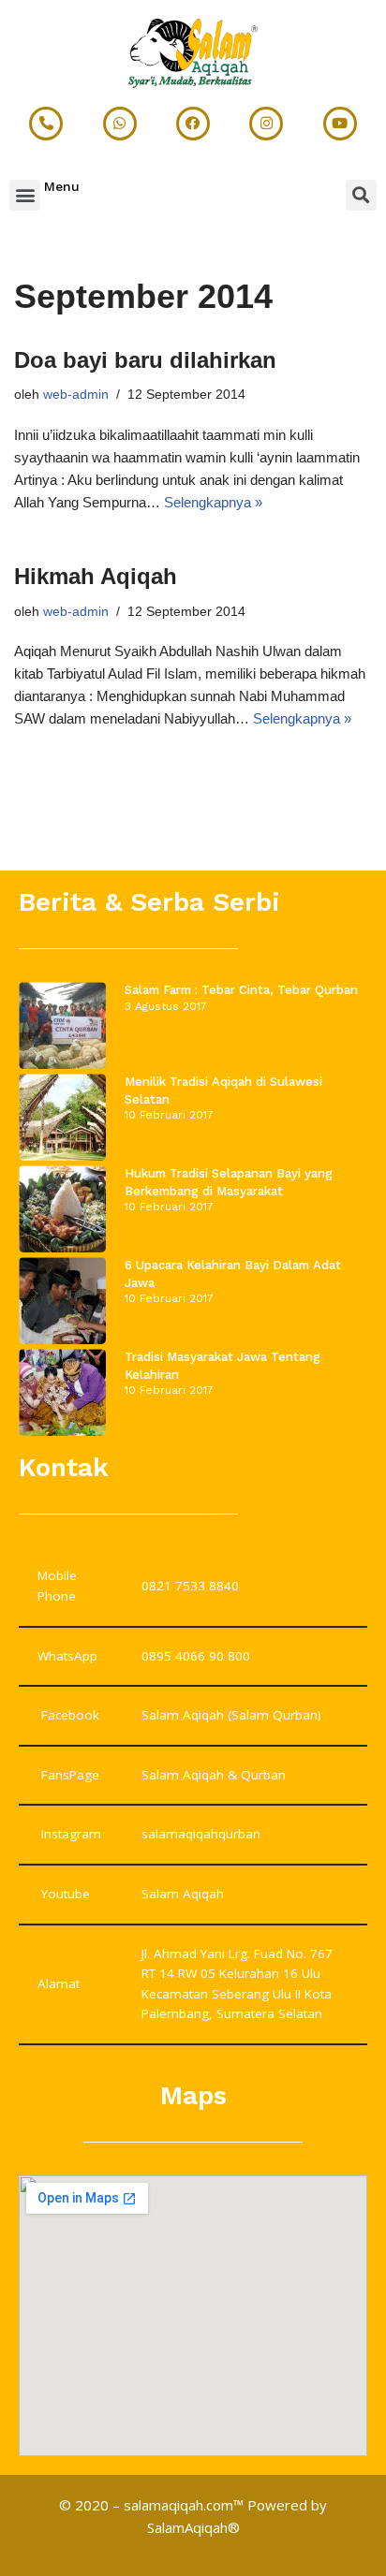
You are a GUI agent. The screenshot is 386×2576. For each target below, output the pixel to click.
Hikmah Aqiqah (96, 576)
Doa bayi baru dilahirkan (145, 360)
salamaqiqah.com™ (184, 2505)
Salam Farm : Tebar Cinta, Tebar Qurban (241, 990)
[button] (25, 195)
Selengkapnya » (213, 502)
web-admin (76, 395)
